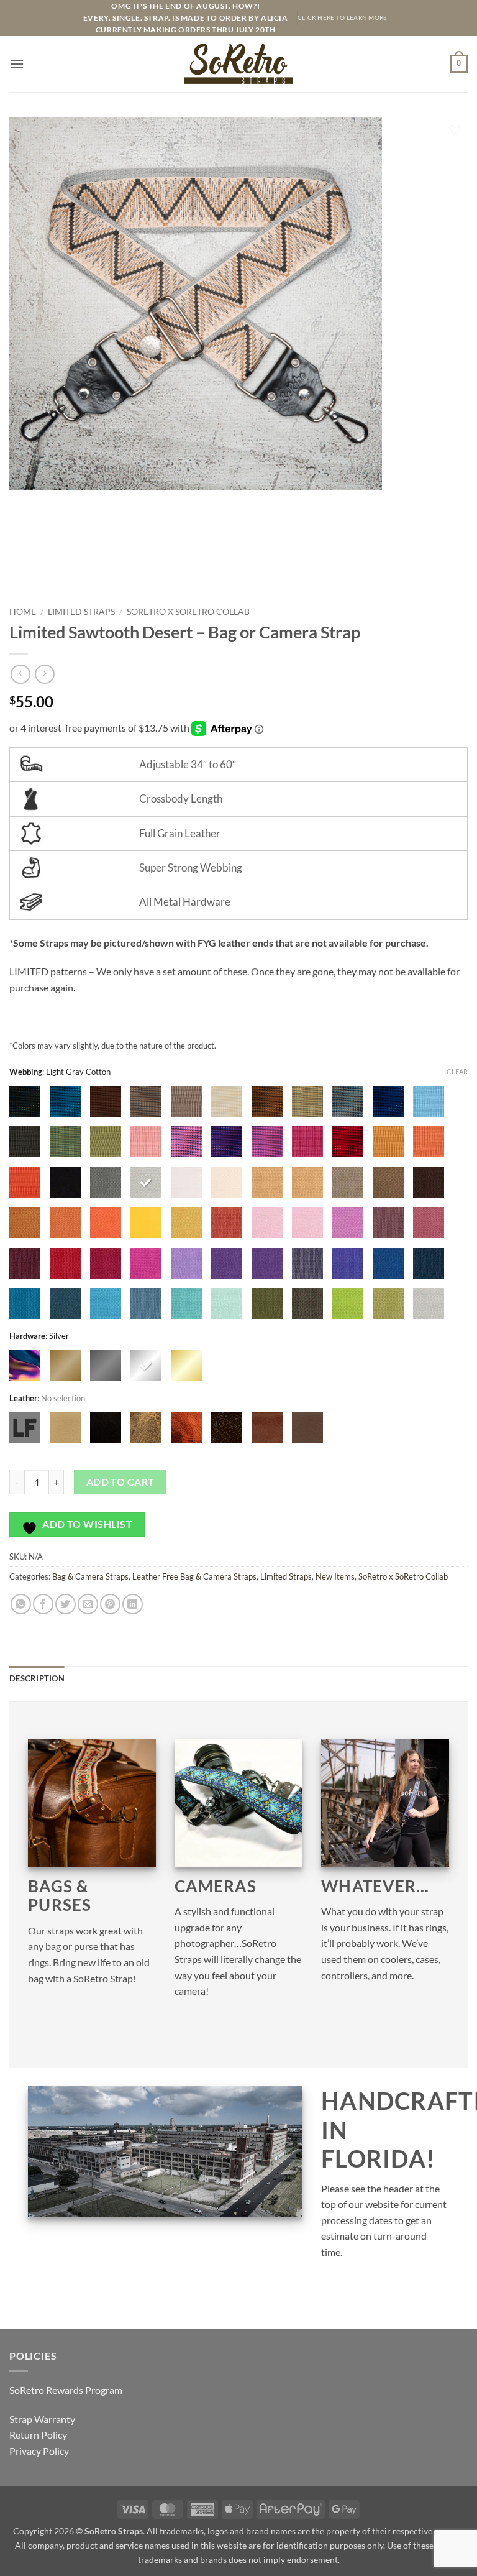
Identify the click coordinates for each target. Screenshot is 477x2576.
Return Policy (38, 2435)
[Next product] (20, 674)
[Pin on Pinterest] (110, 1604)
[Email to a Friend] (88, 1604)
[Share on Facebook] (43, 1604)
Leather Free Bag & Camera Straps (194, 1576)
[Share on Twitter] (66, 1604)
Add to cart (120, 1482)
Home (23, 612)
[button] (17, 64)
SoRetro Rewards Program (66, 2390)
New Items (335, 1576)
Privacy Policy (39, 2451)
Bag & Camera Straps (90, 1576)
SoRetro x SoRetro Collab (188, 612)
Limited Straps (81, 612)
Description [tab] (37, 1678)
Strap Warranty (42, 2419)
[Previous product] (44, 674)
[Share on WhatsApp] (21, 1604)
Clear (457, 1071)
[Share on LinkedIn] (133, 1604)
